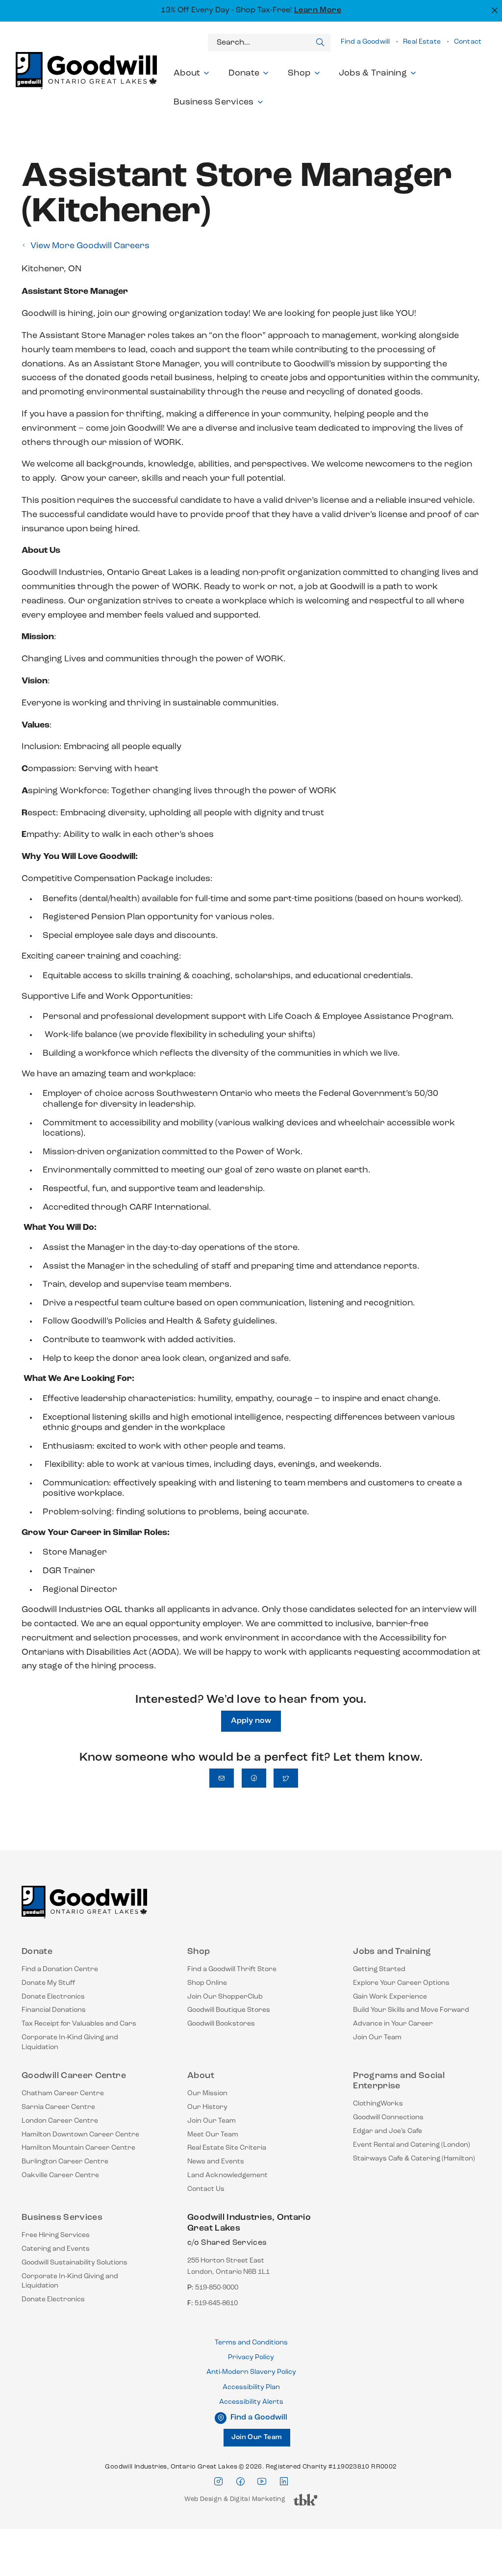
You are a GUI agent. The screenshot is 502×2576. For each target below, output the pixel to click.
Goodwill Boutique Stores (229, 2010)
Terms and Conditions (251, 2343)
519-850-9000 (217, 2288)
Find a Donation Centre (60, 1969)
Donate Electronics (53, 1997)
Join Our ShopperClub (225, 1997)
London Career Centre (60, 2121)
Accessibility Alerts (251, 2402)
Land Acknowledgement (227, 2175)
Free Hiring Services (56, 2235)
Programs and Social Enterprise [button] (399, 2082)
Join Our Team (377, 2038)
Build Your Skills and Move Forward (411, 2010)
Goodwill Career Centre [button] (74, 2076)
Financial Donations (54, 2010)
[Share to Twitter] (286, 1778)
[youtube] (262, 2482)
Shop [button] (299, 74)
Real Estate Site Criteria (227, 2148)
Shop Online (207, 1983)
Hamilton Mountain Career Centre (78, 2148)
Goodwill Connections (388, 2118)
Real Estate (422, 42)
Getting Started (379, 1969)
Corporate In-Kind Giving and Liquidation (70, 2043)
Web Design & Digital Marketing (235, 2502)
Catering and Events (56, 2249)
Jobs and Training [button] (392, 1952)
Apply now (251, 1721)
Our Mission (207, 2094)
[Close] (493, 10)
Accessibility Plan (251, 2387)
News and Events (216, 2162)
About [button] (187, 74)
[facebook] (240, 2482)
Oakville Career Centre (60, 2175)
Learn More (318, 10)
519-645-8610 (216, 2303)
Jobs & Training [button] (373, 74)
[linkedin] (284, 2482)
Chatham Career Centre (63, 2094)
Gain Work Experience (390, 1997)
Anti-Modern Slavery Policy (251, 2372)
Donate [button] (244, 74)
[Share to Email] (222, 1778)
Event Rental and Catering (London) (412, 2145)
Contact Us (206, 2189)
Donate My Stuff (49, 1983)
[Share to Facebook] (254, 1778)
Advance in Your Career (393, 2024)
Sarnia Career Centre (58, 2107)
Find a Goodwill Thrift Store (232, 1969)
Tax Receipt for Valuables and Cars (79, 2024)
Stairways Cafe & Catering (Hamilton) (414, 2159)
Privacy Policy (251, 2357)
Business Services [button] (214, 103)
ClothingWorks (378, 2104)
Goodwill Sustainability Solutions (75, 2263)
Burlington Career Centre (65, 2162)
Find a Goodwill (365, 42)
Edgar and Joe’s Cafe (388, 2131)
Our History (207, 2107)
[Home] (84, 1906)
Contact (468, 42)
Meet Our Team (213, 2135)
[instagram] (218, 2482)
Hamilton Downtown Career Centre (80, 2135)
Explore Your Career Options (401, 1983)
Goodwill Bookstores (221, 2024)
